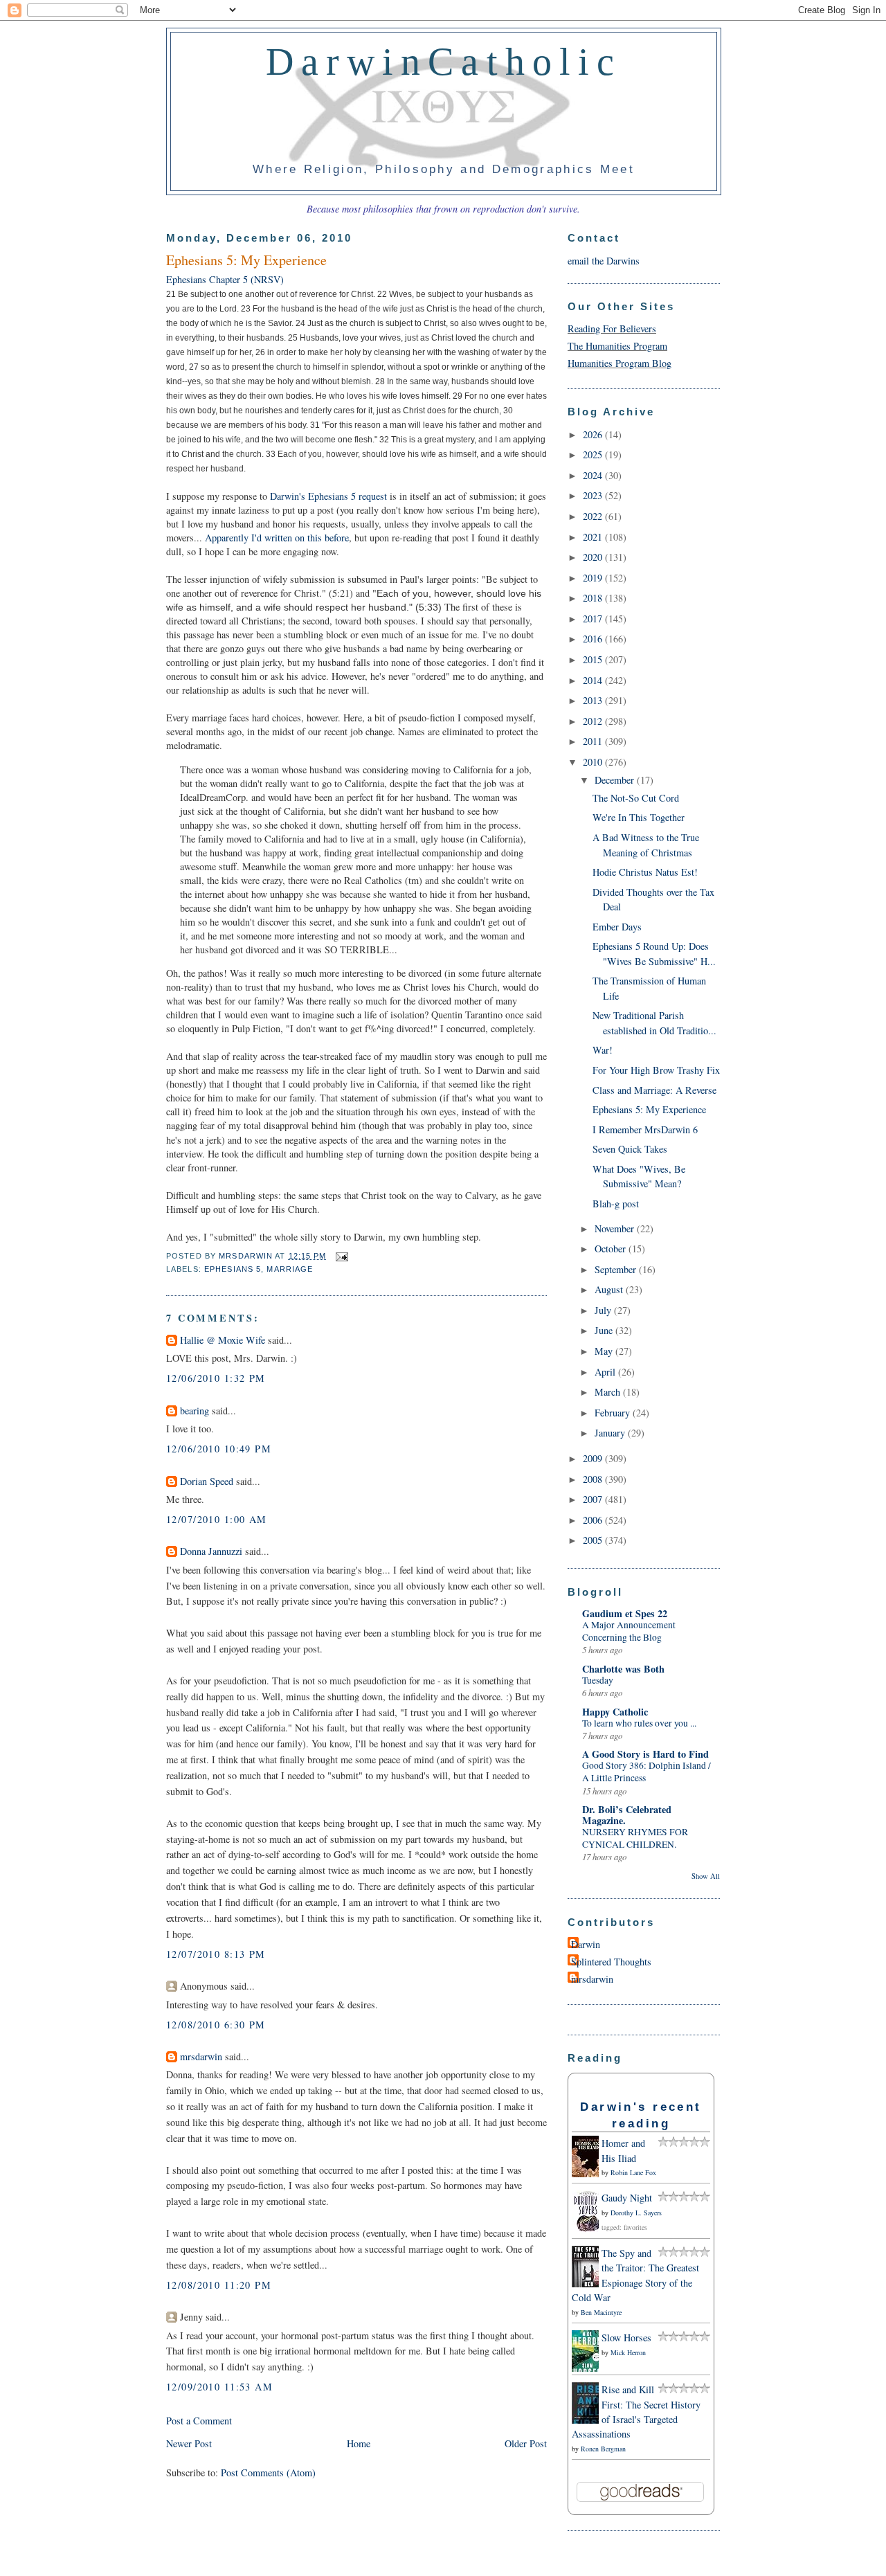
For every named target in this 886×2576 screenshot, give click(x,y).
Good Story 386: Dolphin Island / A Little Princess (647, 1772)
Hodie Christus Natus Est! (645, 872)
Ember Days (617, 927)
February (614, 1413)
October (612, 1249)
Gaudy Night (627, 2198)
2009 (594, 1458)
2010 (594, 762)
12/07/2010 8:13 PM (216, 1954)
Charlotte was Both (623, 1669)
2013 (594, 700)
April (606, 1372)
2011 (594, 741)
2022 (594, 516)
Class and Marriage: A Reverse (654, 1090)
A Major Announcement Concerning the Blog (629, 1631)
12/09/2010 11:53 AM (219, 2387)
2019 (594, 578)
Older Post (526, 2443)
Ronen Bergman (603, 2449)
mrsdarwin (201, 2056)
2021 (594, 537)
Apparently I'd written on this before (277, 538)
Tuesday (598, 1680)
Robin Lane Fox (633, 2172)
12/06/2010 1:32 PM (216, 1378)
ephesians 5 (233, 1269)
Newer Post (189, 2443)
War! (603, 1050)
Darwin (586, 1944)
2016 (594, 639)
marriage (290, 1269)
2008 (594, 1479)
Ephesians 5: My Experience (649, 1109)
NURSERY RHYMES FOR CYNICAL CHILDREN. (635, 1838)
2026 (594, 434)
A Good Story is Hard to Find (645, 1754)
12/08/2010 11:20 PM (219, 2285)
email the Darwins (604, 261)
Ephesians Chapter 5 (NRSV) (225, 279)
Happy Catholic (615, 1712)
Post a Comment (199, 2421)
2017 (594, 619)
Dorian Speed (207, 1481)
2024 (594, 475)
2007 (594, 1499)
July (604, 1310)
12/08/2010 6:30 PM (216, 2025)
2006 (594, 1520)
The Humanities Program (617, 346)
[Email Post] (341, 1256)
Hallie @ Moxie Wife (223, 1340)
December (616, 780)
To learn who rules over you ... (639, 1723)
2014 (594, 680)
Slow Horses (626, 2338)
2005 (594, 1540)
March (609, 1392)
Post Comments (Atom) (268, 2473)
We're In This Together (639, 817)
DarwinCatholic (444, 62)
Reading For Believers (612, 328)
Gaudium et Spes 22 (625, 1613)
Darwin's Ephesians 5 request (330, 496)
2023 (594, 495)
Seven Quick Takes (630, 1149)
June (605, 1330)
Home (359, 2443)
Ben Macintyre (601, 2312)
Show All (706, 1876)
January (611, 1433)
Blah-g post (616, 1204)
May (605, 1351)
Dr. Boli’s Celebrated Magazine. (627, 1815)
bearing (195, 1411)
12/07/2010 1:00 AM (217, 1519)
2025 (594, 454)
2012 (594, 721)
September (617, 1269)
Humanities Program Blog (620, 363)
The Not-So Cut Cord (636, 798)
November (616, 1228)
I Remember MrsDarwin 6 (645, 1129)
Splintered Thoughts (611, 1962)
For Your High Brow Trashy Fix (656, 1070)
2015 (594, 659)
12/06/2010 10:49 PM (219, 1449)
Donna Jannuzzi (211, 1551)
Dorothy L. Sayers (636, 2213)
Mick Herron (628, 2352)
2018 (594, 598)
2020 (594, 557)
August (610, 1289)
